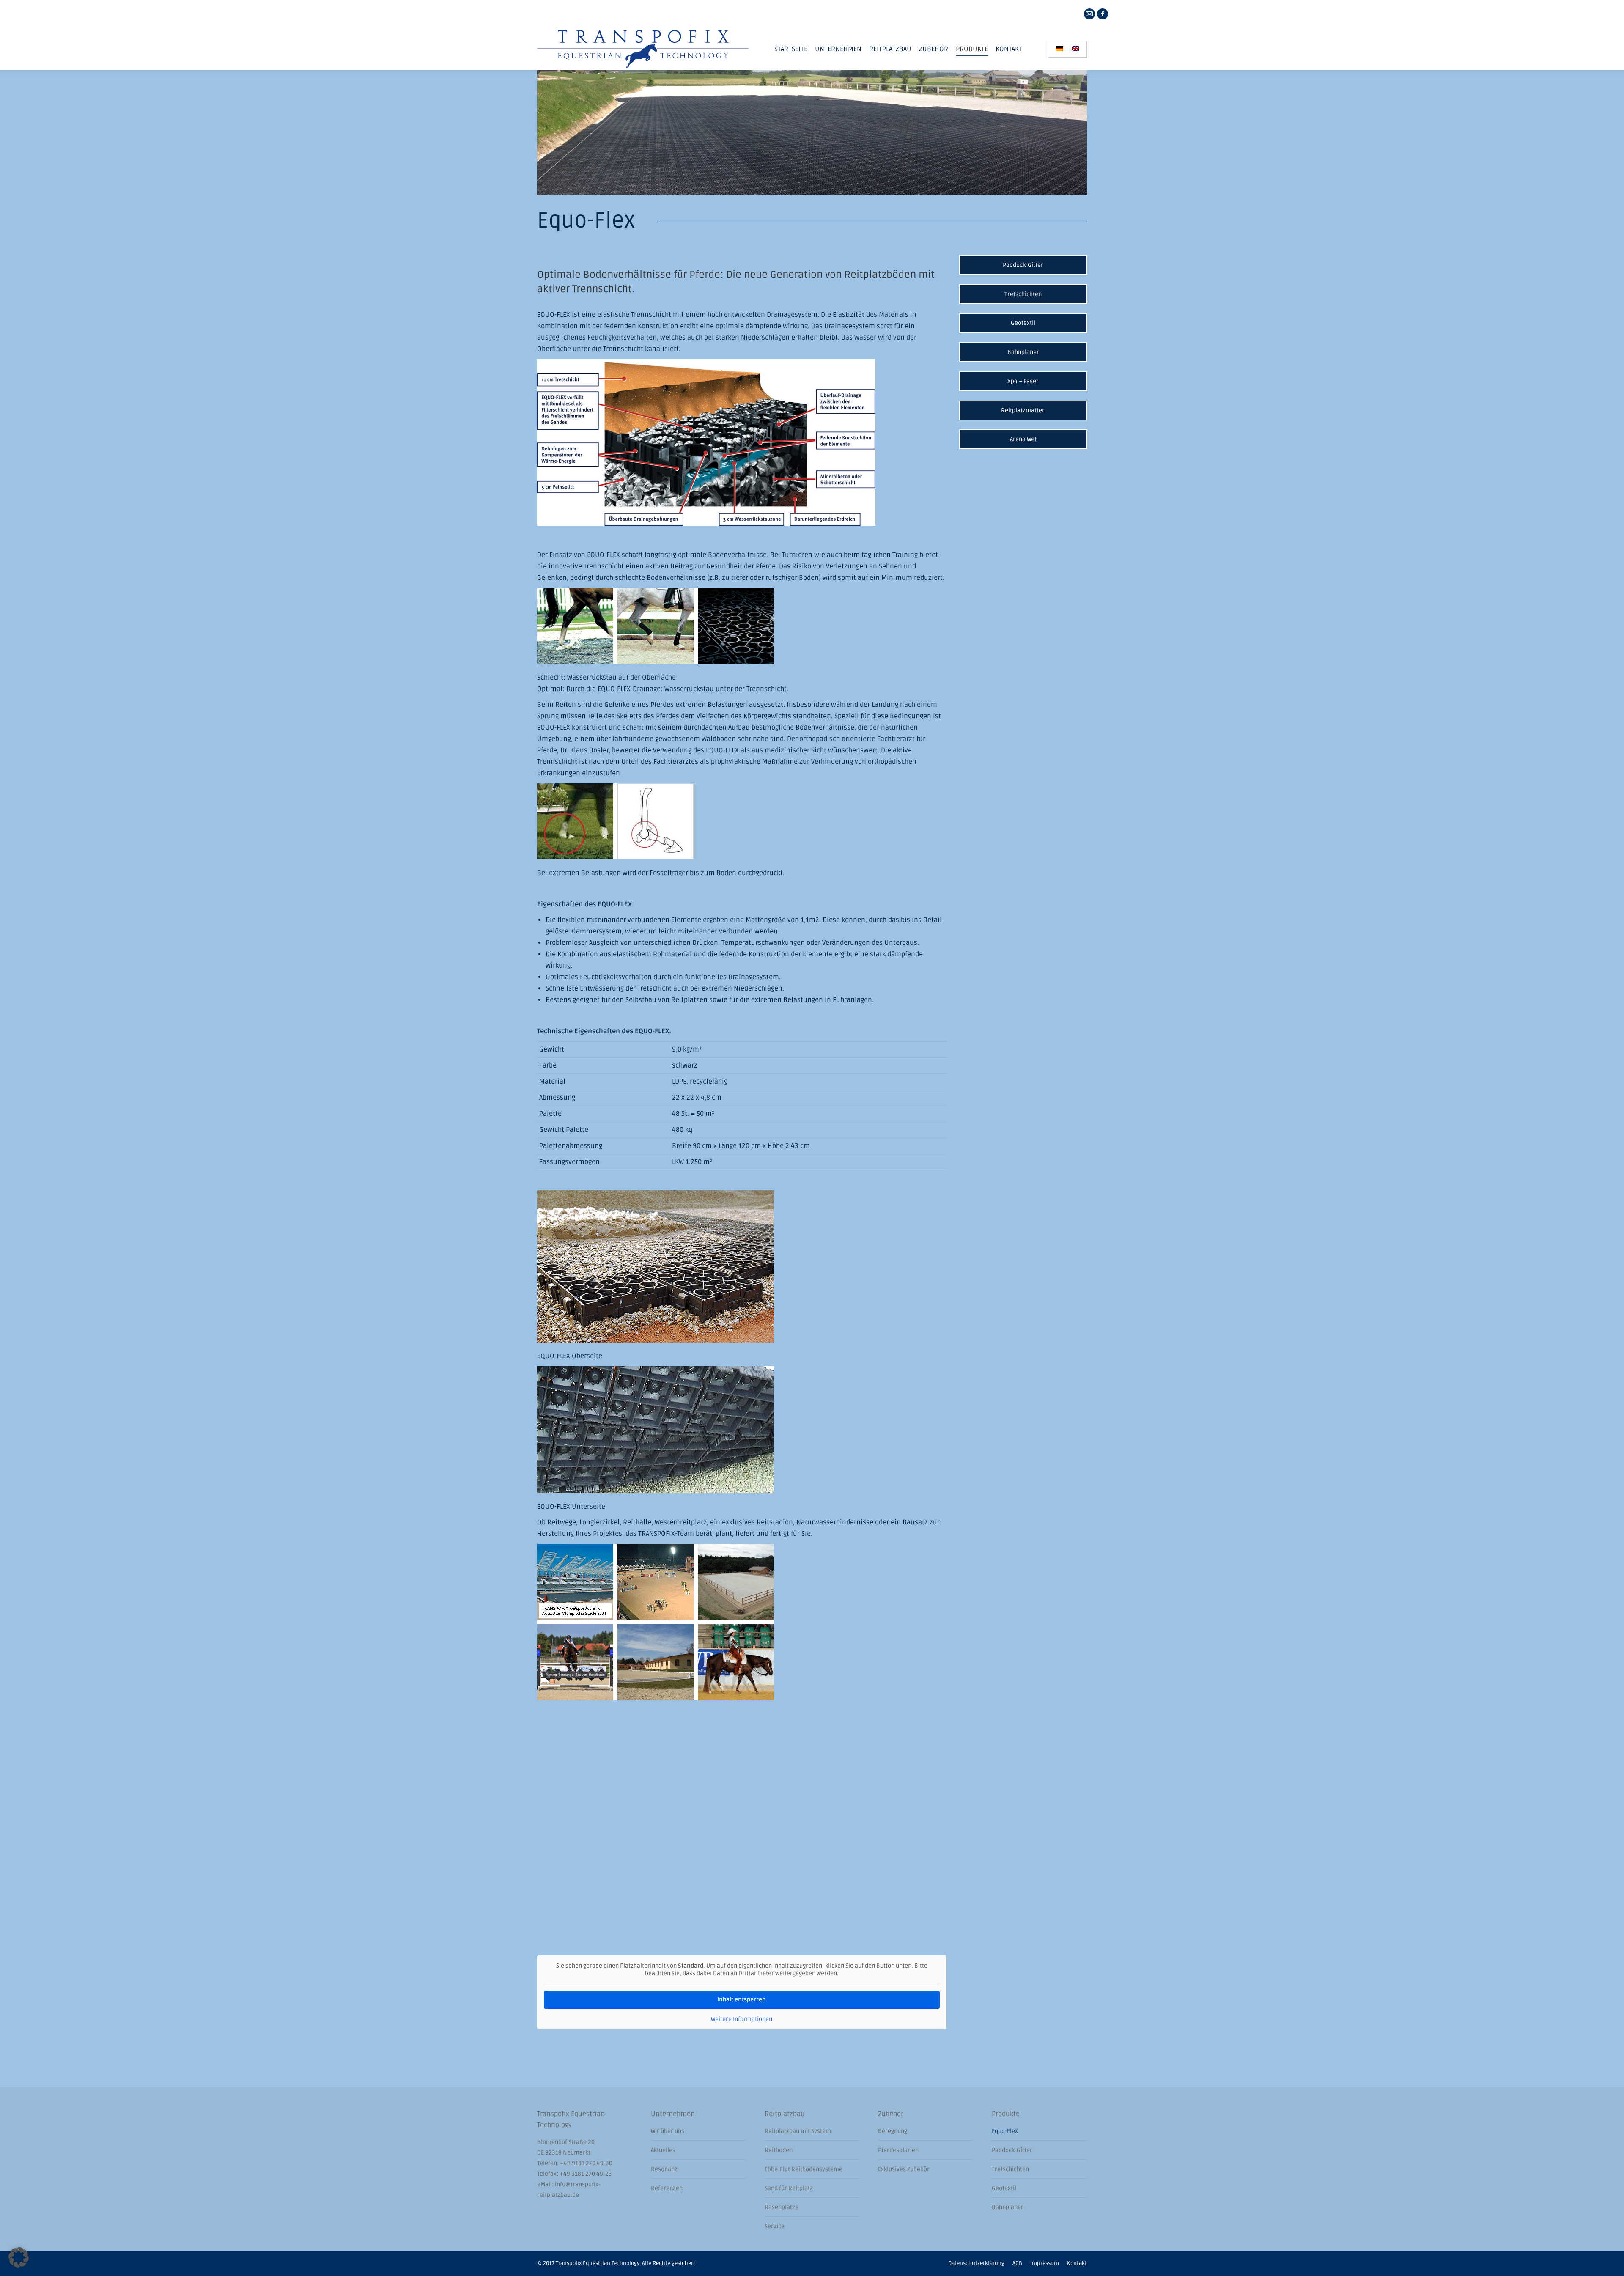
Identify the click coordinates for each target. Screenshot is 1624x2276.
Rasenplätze (782, 2207)
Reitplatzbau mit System (798, 2131)
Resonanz (664, 2169)
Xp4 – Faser (1023, 381)
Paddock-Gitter (1023, 265)
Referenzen (667, 2188)
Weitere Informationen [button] (742, 2019)
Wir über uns (668, 2131)
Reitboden (779, 2150)
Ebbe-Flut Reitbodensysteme (804, 2169)
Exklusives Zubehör (904, 2169)
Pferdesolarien (898, 2150)
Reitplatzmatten (1023, 410)
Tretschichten (1023, 294)
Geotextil (1023, 323)
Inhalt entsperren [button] (742, 2000)
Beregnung (893, 2131)
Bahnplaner (1023, 352)
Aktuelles (663, 2150)
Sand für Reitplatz (789, 2188)
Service (775, 2226)
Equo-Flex (1005, 2131)
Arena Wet (1023, 439)
